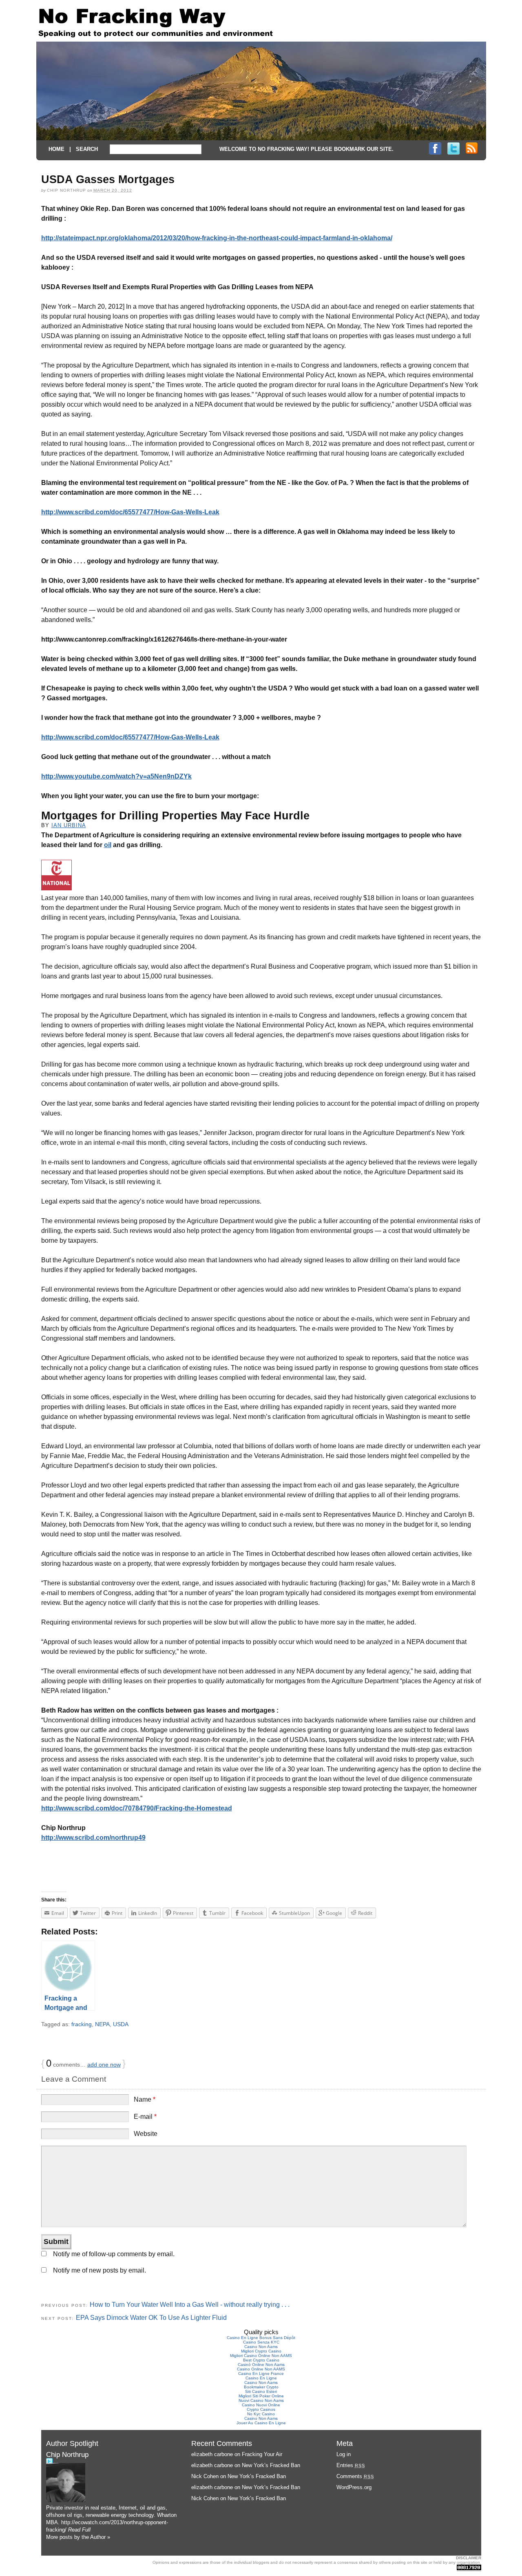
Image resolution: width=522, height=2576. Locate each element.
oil (108, 845)
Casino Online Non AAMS (261, 2369)
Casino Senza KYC (261, 2342)
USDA (121, 2024)
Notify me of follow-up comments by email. (114, 2254)
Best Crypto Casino (261, 2360)
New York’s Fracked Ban (271, 2465)
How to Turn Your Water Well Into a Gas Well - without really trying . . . (190, 2305)
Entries (351, 2465)
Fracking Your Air (262, 2454)
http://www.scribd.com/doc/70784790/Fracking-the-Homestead (137, 1808)
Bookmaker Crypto (261, 2387)
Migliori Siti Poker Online (261, 2396)
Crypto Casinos (261, 2409)
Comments (355, 2476)
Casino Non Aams (261, 2347)
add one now (104, 2065)
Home (56, 149)
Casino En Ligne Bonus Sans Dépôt (261, 2338)
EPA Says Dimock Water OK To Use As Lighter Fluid (151, 2318)
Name (145, 2099)
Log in (344, 2454)
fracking (82, 2024)
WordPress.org (354, 2487)
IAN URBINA (69, 825)
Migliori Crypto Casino (261, 2351)
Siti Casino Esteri (261, 2391)
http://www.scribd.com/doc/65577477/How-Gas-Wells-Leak (130, 512)
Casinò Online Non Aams (261, 2365)
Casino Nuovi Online (261, 2405)
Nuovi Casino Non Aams (261, 2400)
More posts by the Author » (78, 2537)
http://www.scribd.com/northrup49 (93, 1838)
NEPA (102, 2024)
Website (146, 2134)
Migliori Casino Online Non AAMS (261, 2356)
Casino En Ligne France (261, 2374)
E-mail (145, 2117)
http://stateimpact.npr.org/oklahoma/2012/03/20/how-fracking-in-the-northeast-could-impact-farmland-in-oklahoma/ (217, 238)
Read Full (79, 2530)
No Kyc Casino (261, 2414)
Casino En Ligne (261, 2378)
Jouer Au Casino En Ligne (261, 2423)
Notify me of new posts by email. (100, 2270)
